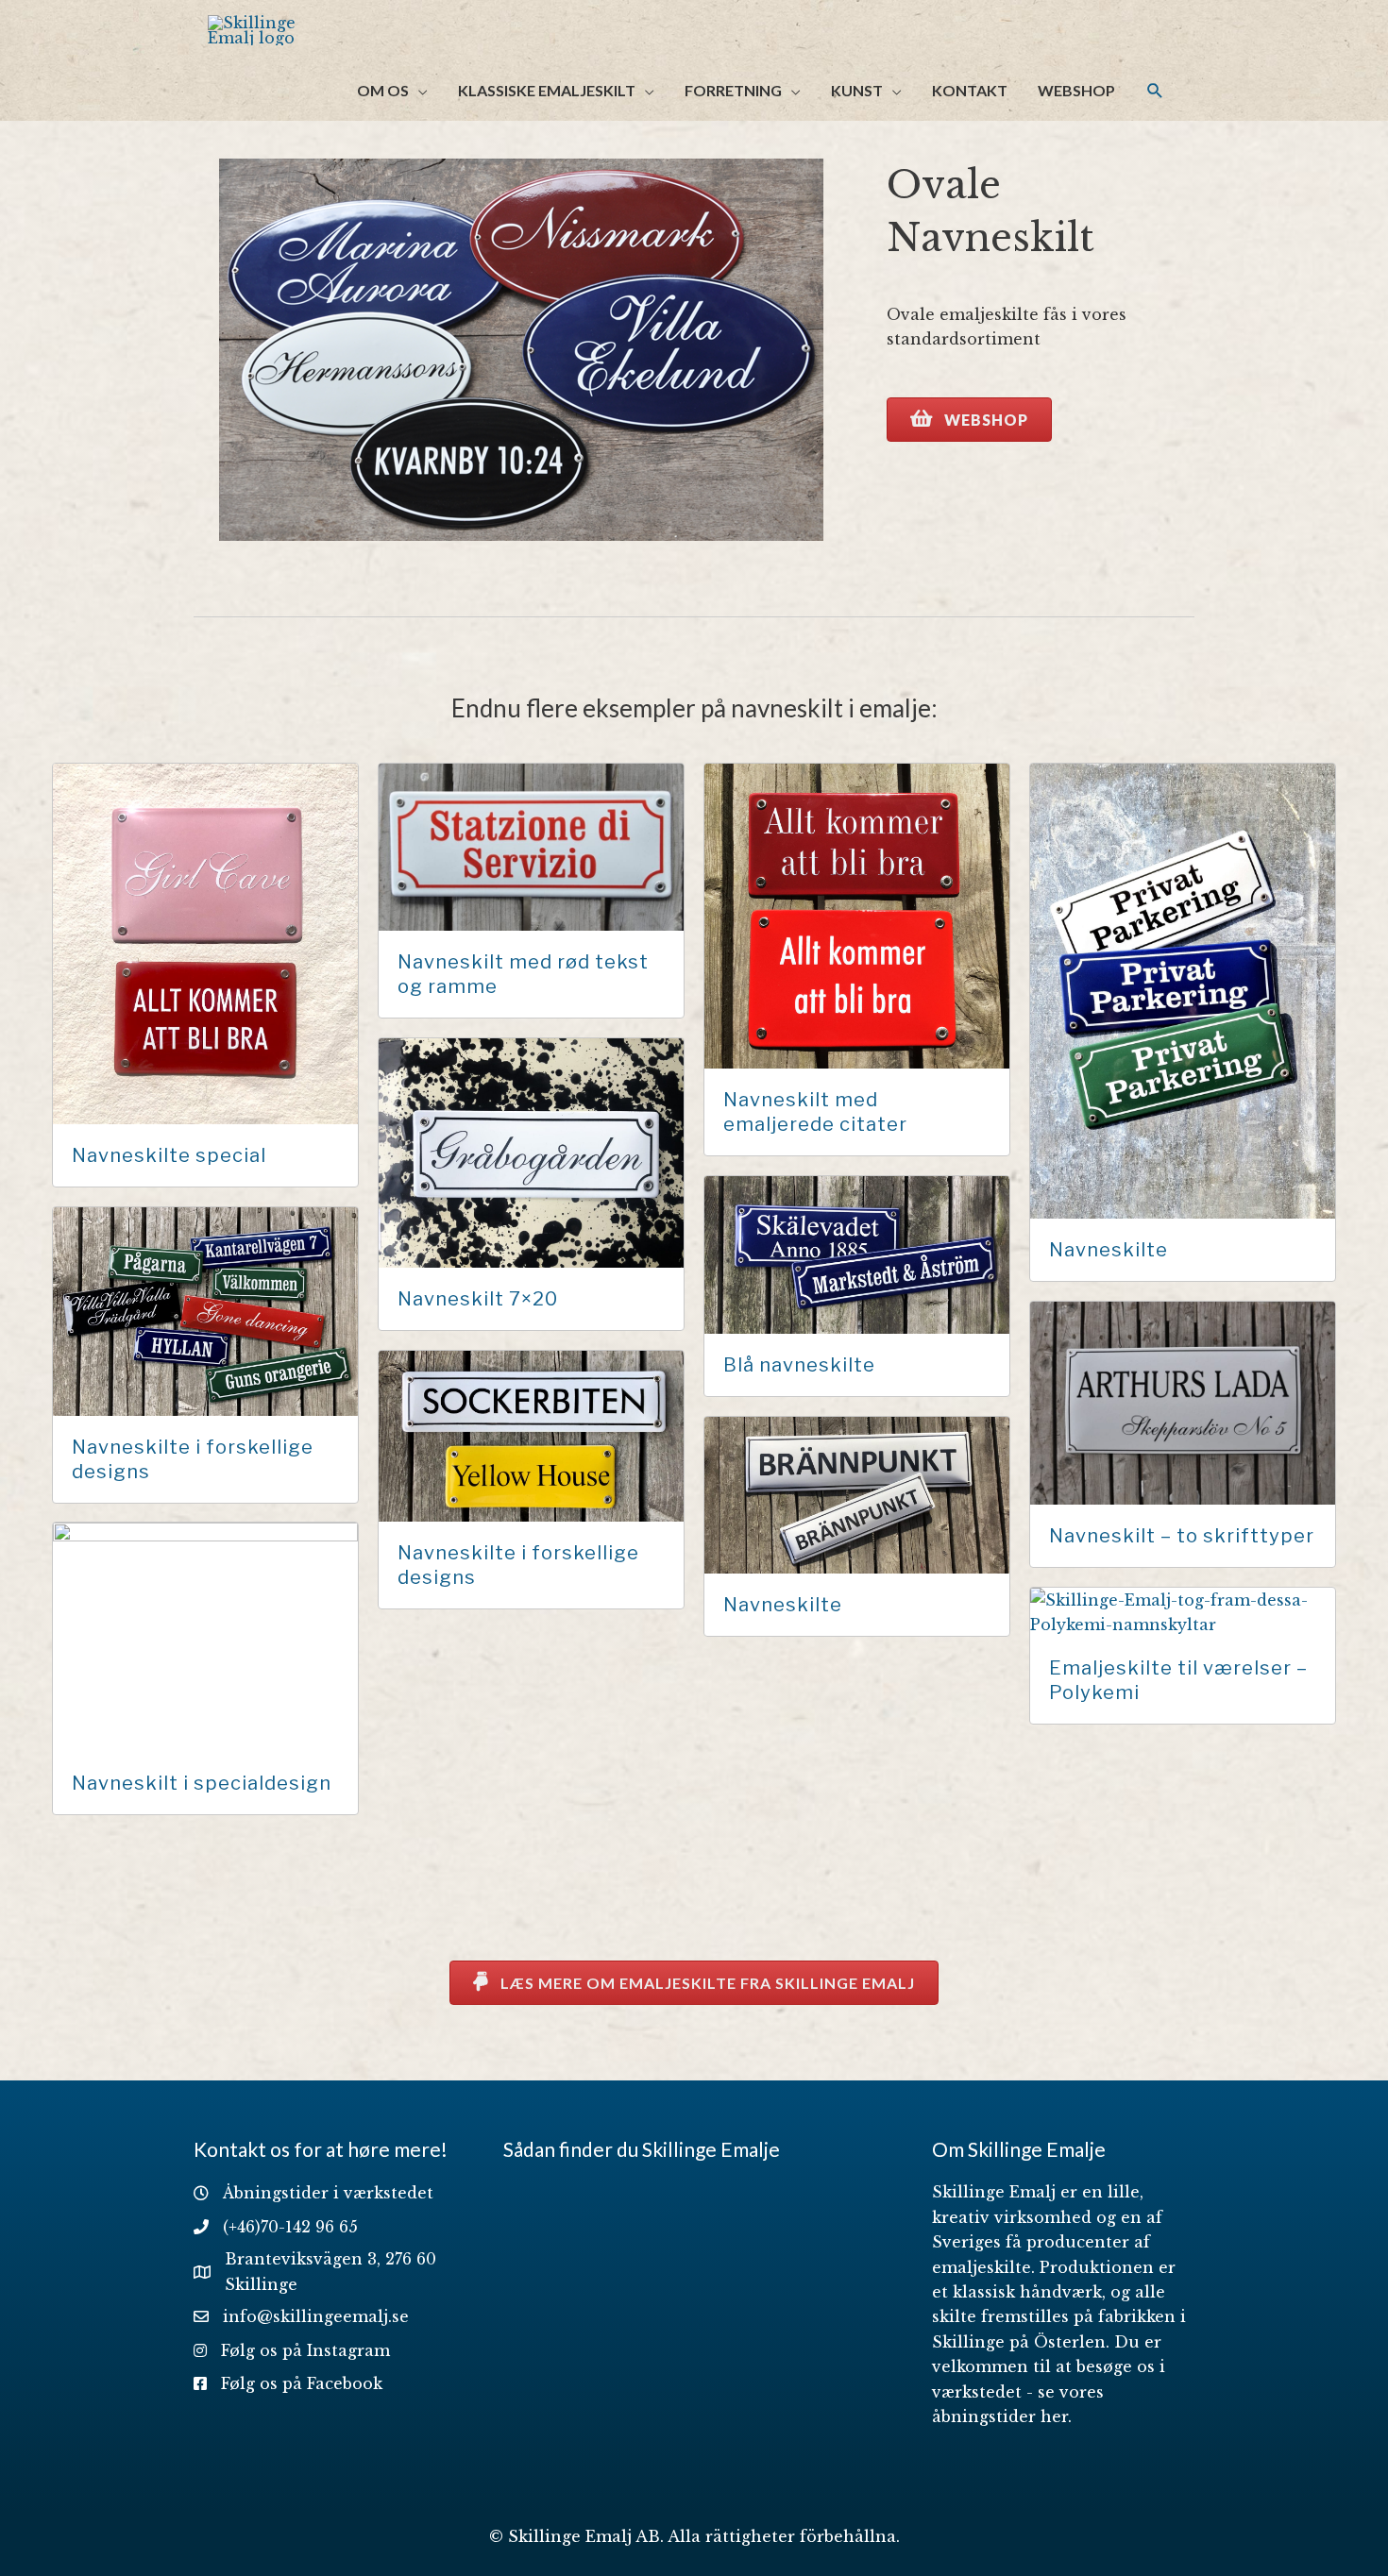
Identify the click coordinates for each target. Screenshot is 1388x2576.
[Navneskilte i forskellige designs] (205, 1310)
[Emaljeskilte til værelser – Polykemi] (1183, 1610)
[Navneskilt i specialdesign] (205, 1636)
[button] (969, 420)
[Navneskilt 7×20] (531, 1152)
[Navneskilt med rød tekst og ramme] (531, 846)
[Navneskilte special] (205, 942)
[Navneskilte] (1183, 989)
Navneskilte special (169, 1155)
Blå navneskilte (799, 1365)
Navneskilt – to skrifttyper (1182, 1536)
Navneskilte (1109, 1250)
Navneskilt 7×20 (478, 1299)
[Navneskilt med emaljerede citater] (857, 915)
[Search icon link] (1155, 91)
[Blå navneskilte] (857, 1254)
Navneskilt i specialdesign (202, 1783)
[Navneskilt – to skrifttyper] (1183, 1402)
